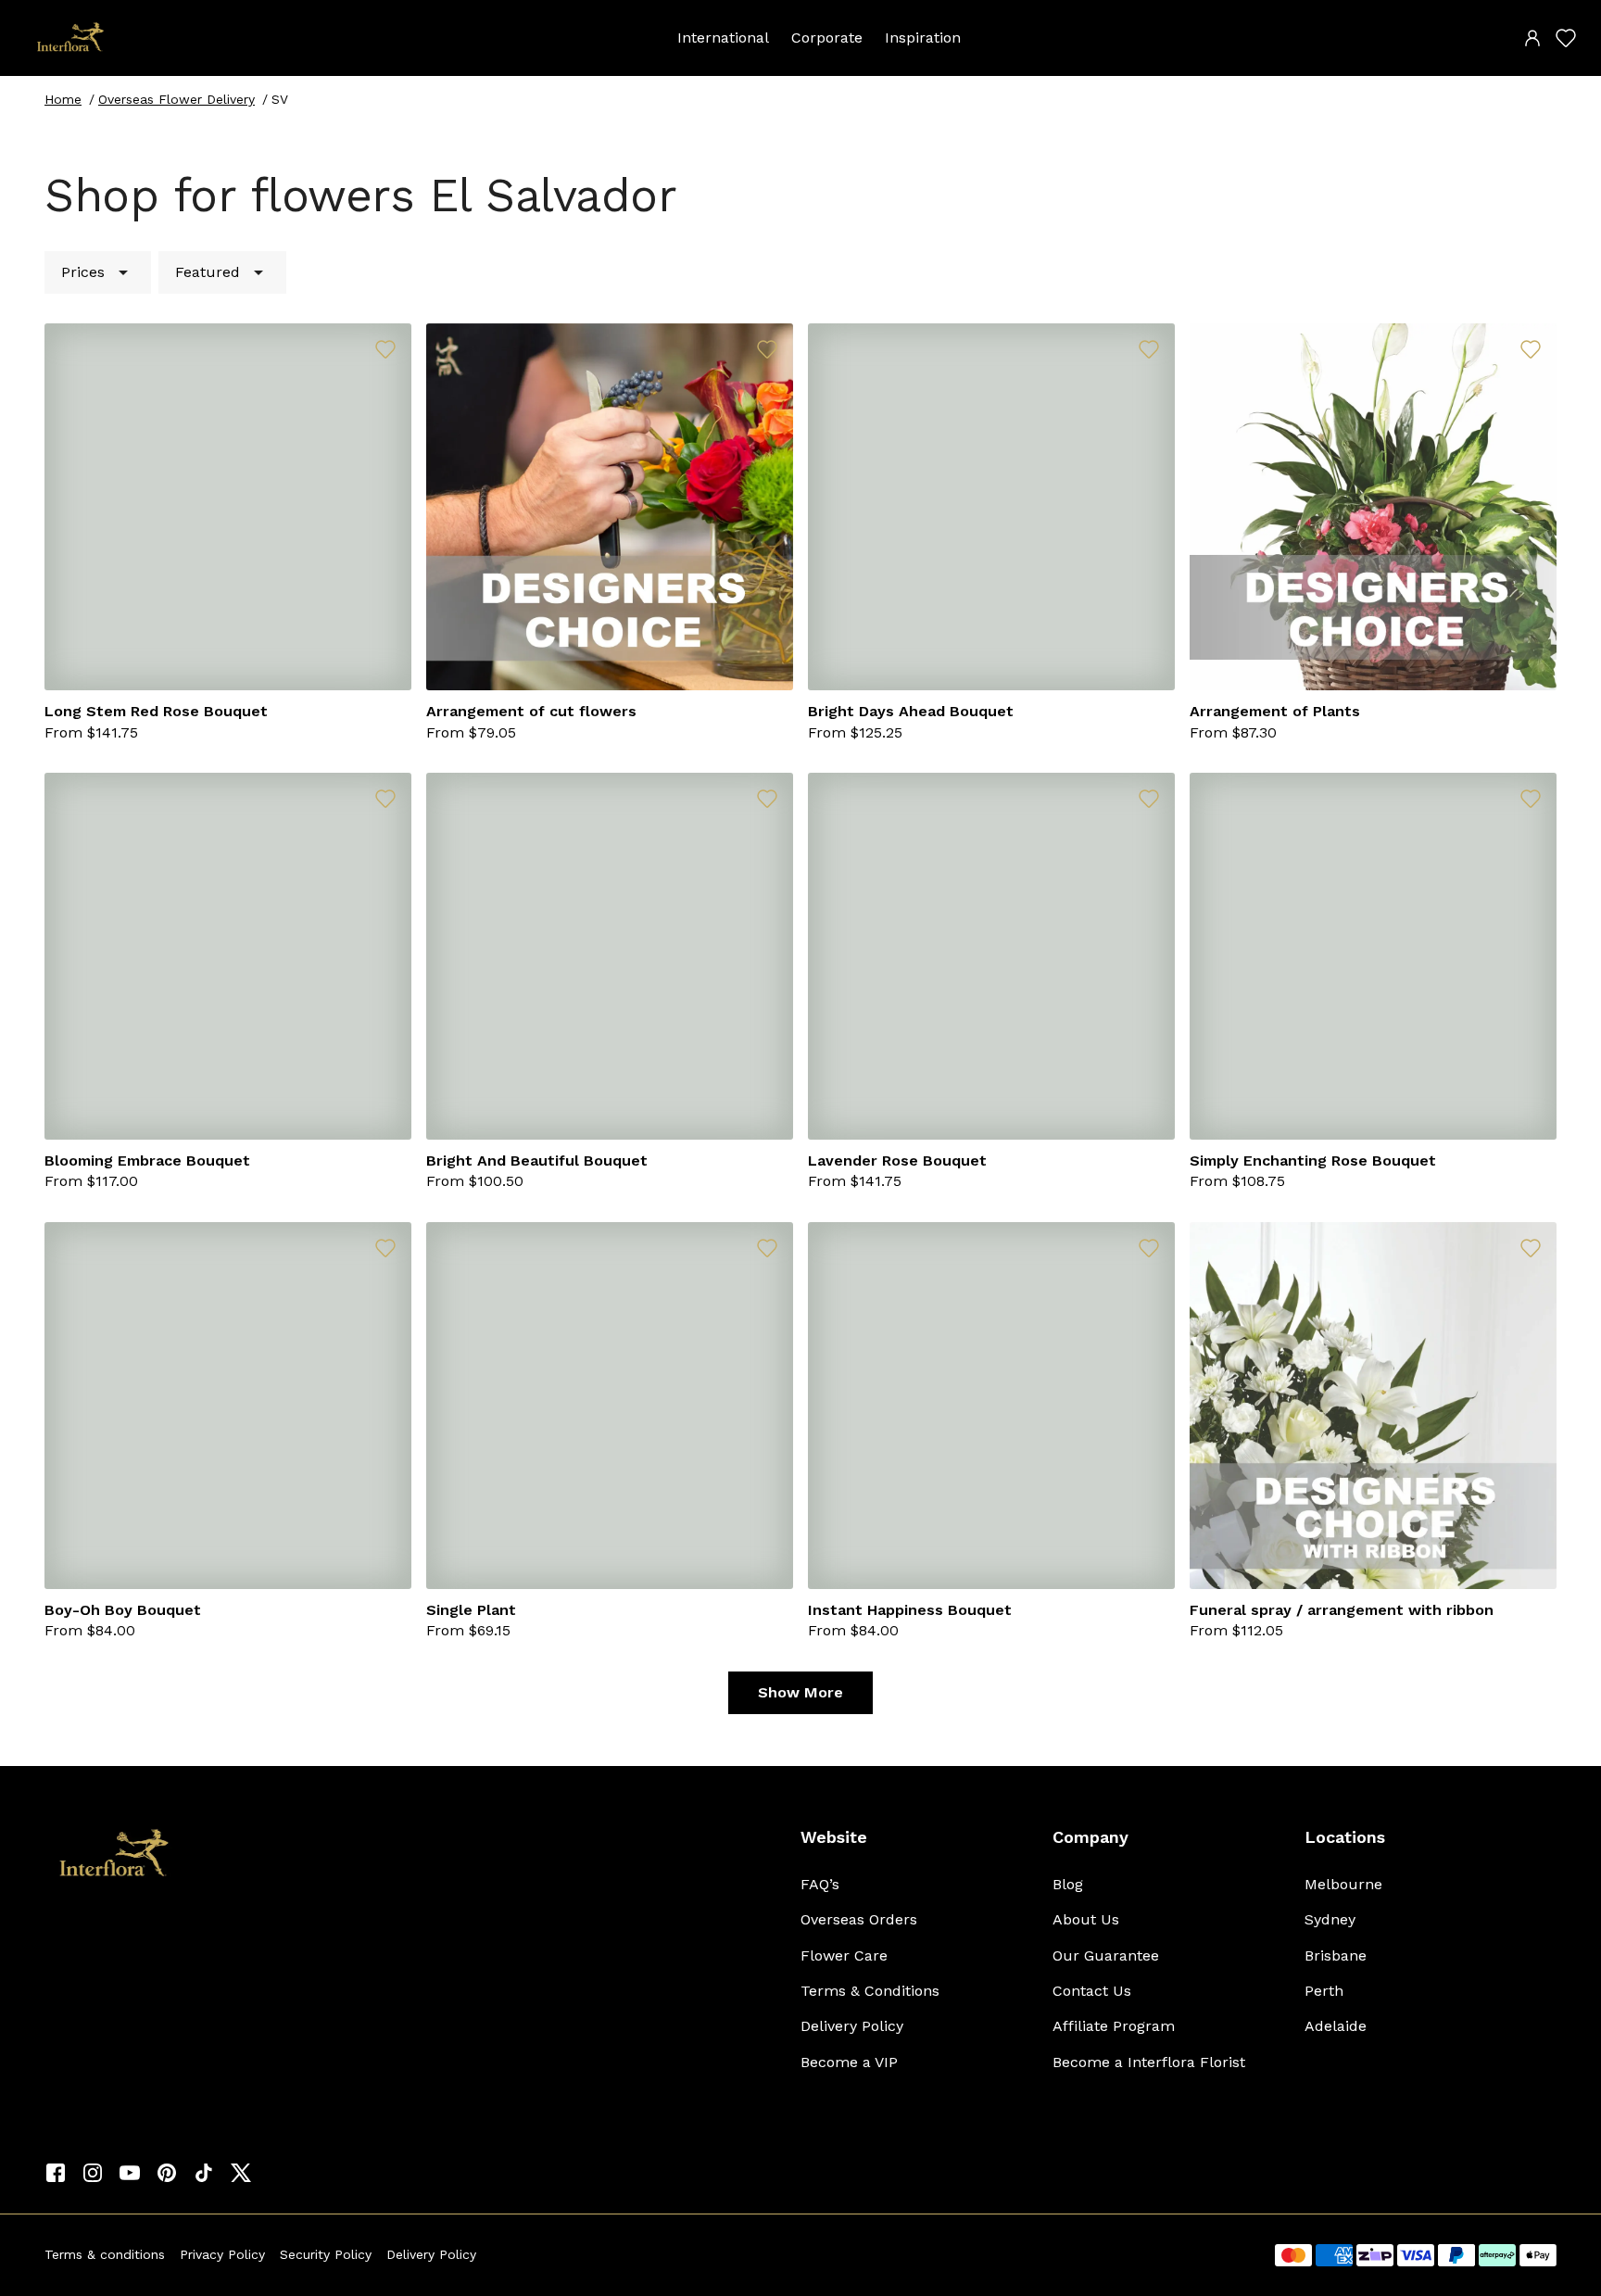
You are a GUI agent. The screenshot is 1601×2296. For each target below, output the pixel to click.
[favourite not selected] (385, 349)
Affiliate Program (1114, 2026)
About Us (1086, 1919)
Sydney (1330, 1919)
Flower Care (844, 1955)
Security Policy (326, 2254)
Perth (1324, 1991)
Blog (1068, 1884)
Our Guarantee (1106, 1955)
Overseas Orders (859, 1919)
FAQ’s (820, 1884)
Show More (800, 1692)
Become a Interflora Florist (1149, 2062)
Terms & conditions (105, 2254)
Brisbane (1336, 1955)
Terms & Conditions (870, 1991)
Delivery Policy (852, 2026)
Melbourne (1343, 1884)
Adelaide (1336, 2026)
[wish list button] (1566, 38)
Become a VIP (849, 2062)
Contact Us (1092, 1991)
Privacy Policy (222, 2254)
